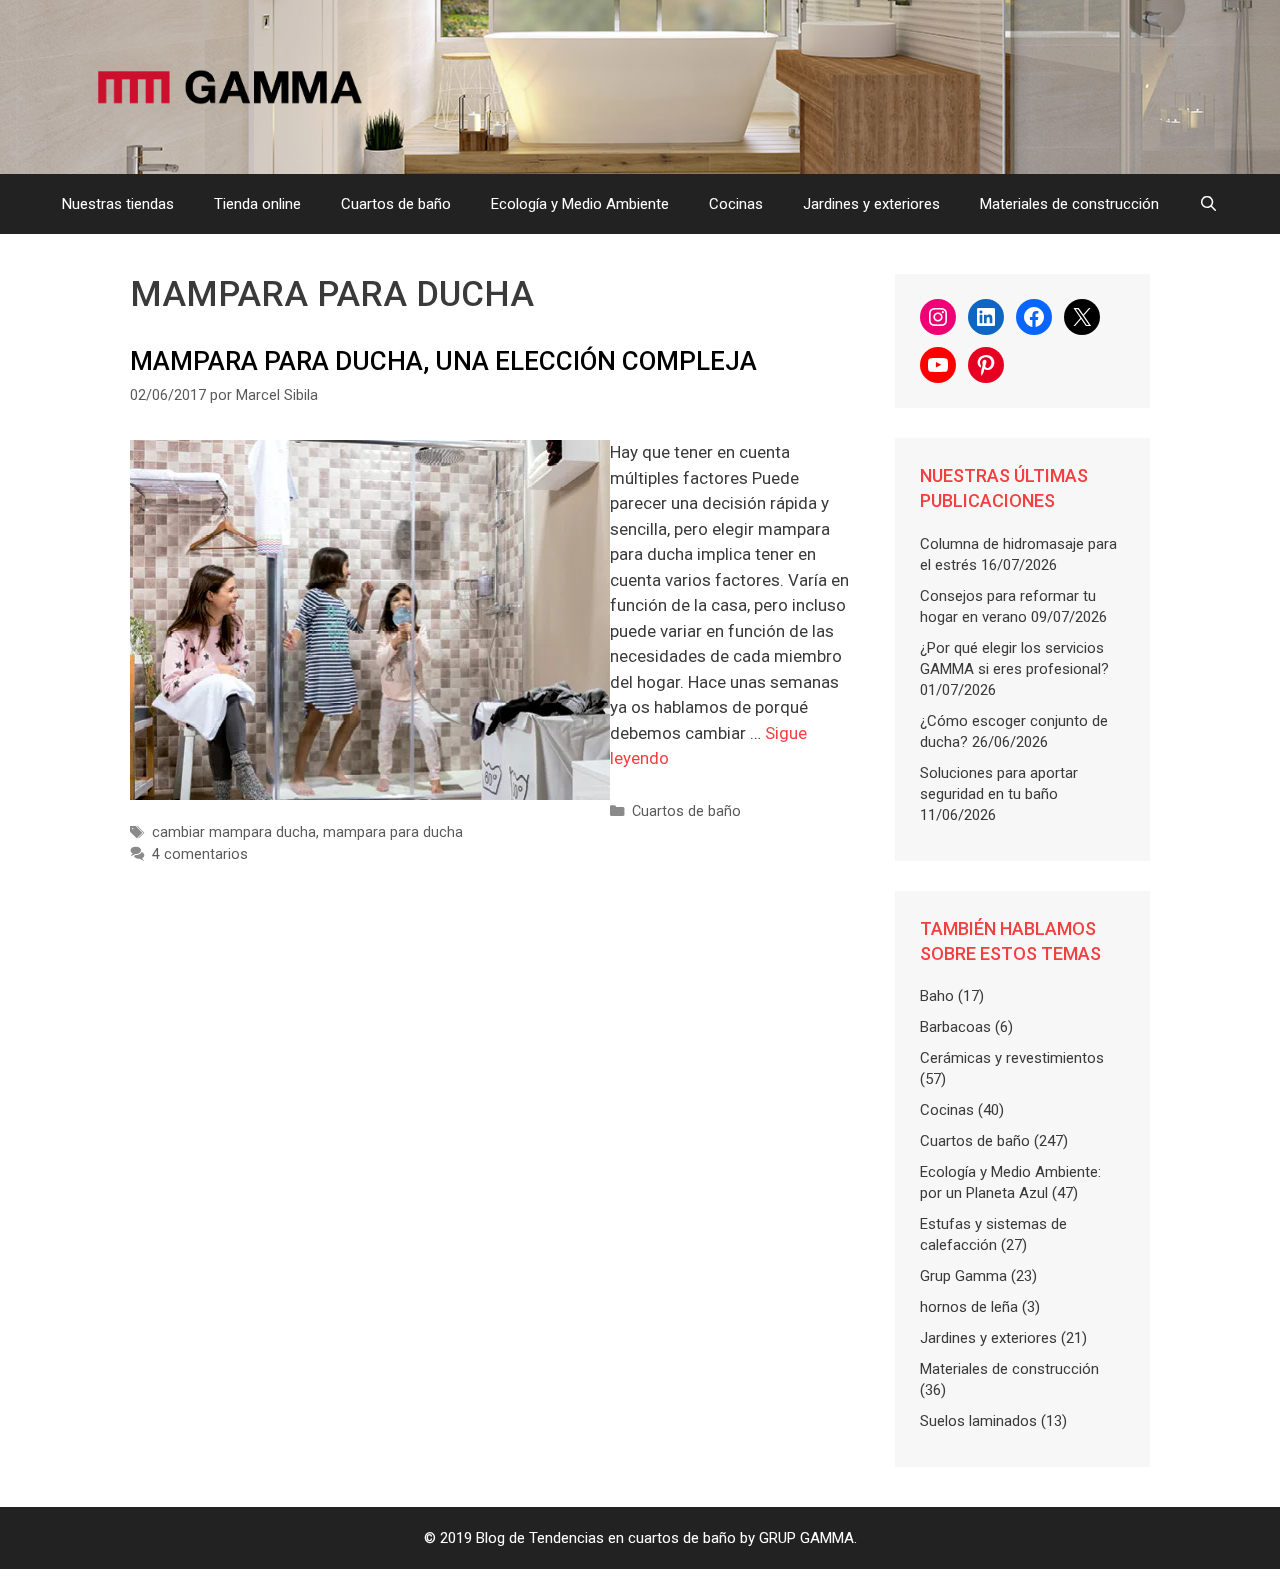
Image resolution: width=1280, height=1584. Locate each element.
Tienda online (257, 204)
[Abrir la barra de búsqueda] (1208, 204)
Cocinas (736, 204)
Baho (937, 996)
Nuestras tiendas (118, 204)
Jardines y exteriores (871, 204)
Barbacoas (955, 1027)
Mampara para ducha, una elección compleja (443, 361)
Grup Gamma (963, 1276)
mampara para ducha (393, 832)
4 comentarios (200, 854)
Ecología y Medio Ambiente (580, 204)
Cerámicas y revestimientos (1012, 1058)
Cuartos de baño (396, 204)
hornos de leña (969, 1307)
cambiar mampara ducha (234, 832)
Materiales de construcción (1069, 204)
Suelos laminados (978, 1421)
